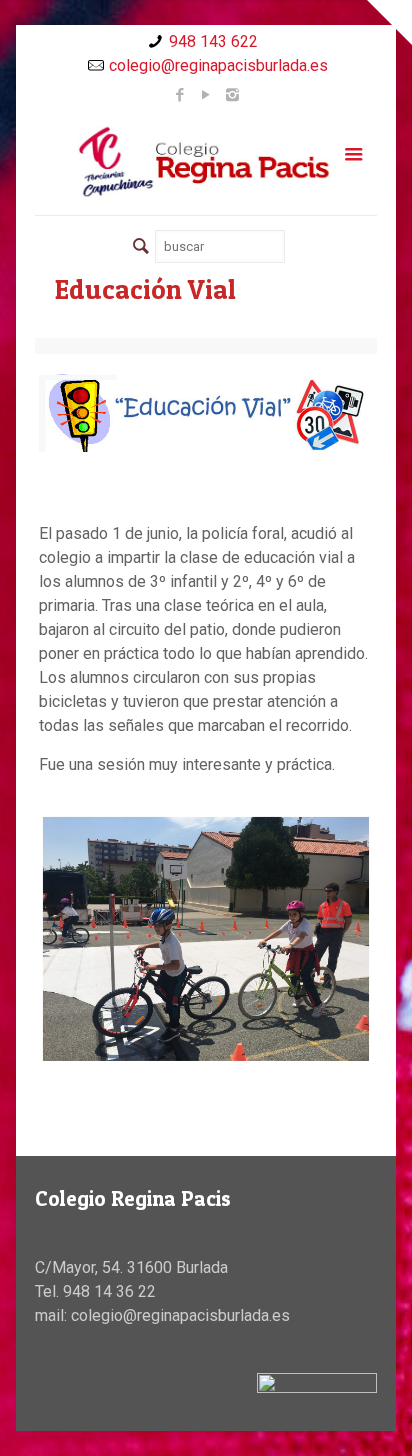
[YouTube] (206, 95)
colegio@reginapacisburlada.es (218, 65)
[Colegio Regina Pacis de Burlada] (205, 161)
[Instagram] (232, 95)
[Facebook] (180, 95)
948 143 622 (213, 41)
